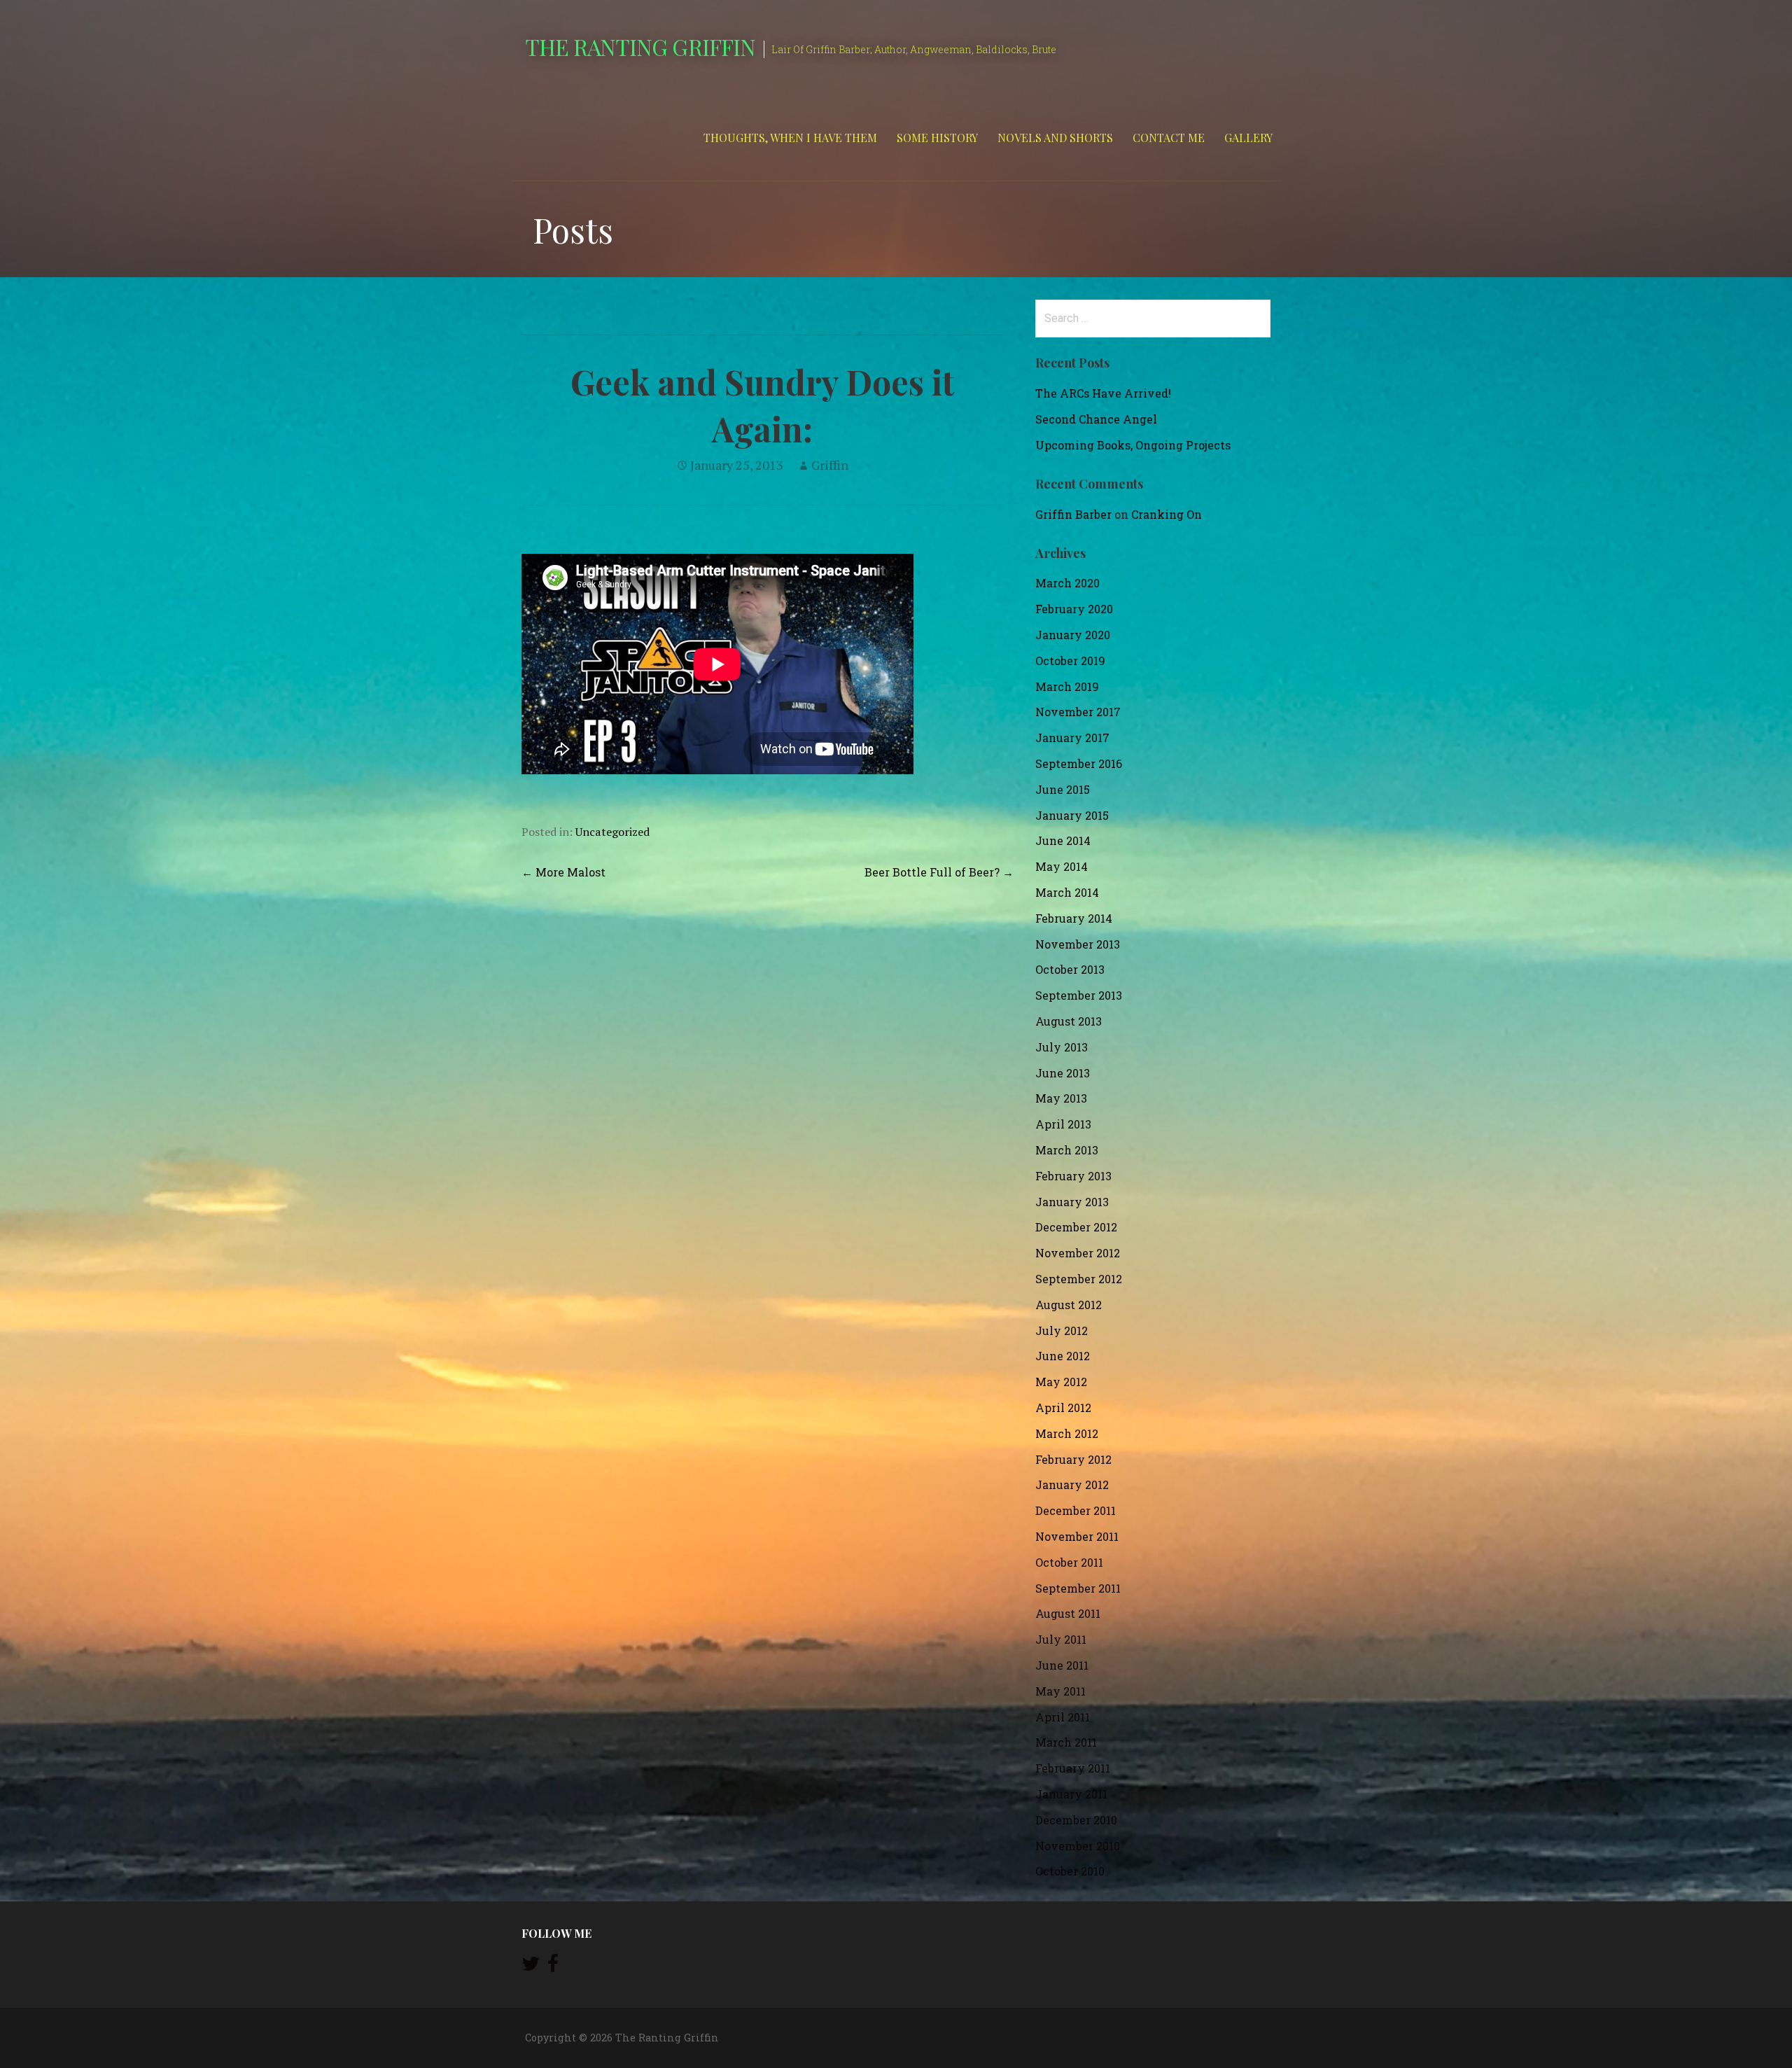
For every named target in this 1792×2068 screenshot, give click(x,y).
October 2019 (1070, 661)
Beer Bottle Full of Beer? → (939, 872)
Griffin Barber (1073, 514)
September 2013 (1079, 995)
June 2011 (1062, 1665)
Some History (937, 138)
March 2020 (1067, 583)
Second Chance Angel (1096, 419)
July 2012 (1062, 1330)
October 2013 (1070, 969)
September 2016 (1079, 763)
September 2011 (1078, 1588)
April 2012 (1063, 1407)
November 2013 (1078, 944)
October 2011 (1069, 1562)
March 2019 (1067, 686)
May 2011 (1060, 1691)
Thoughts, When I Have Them (790, 138)
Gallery (1248, 138)
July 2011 (1061, 1639)
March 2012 (1067, 1433)
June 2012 (1063, 1356)
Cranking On (1167, 514)
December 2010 (1076, 1820)
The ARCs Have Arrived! (1103, 393)
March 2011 (1066, 1742)
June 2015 (1063, 789)
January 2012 (1072, 1484)
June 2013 (1063, 1073)
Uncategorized (612, 832)
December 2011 (1076, 1510)
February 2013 (1073, 1176)
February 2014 (1074, 918)
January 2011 (1071, 1794)
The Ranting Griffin (640, 47)
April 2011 (1063, 1717)
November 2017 (1078, 712)
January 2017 (1072, 738)
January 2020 (1073, 635)
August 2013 (1069, 1021)
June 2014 (1063, 840)
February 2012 (1073, 1459)
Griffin (830, 465)
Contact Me (1169, 138)
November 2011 (1077, 1536)
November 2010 (1078, 1846)
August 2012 (1069, 1305)
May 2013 (1061, 1098)
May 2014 (1062, 866)
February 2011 (1073, 1768)
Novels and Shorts (1055, 138)
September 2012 (1079, 1279)
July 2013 (1062, 1047)
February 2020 (1074, 609)
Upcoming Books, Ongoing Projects (1133, 445)
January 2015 (1072, 815)
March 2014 (1067, 892)
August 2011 (1068, 1613)
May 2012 (1061, 1382)
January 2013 (1072, 1202)
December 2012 (1076, 1227)
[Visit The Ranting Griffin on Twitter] (531, 1967)
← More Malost (563, 872)
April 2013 (1063, 1124)
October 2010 (1070, 1871)
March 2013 (1067, 1150)
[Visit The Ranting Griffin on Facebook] (553, 1967)
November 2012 (1078, 1253)
